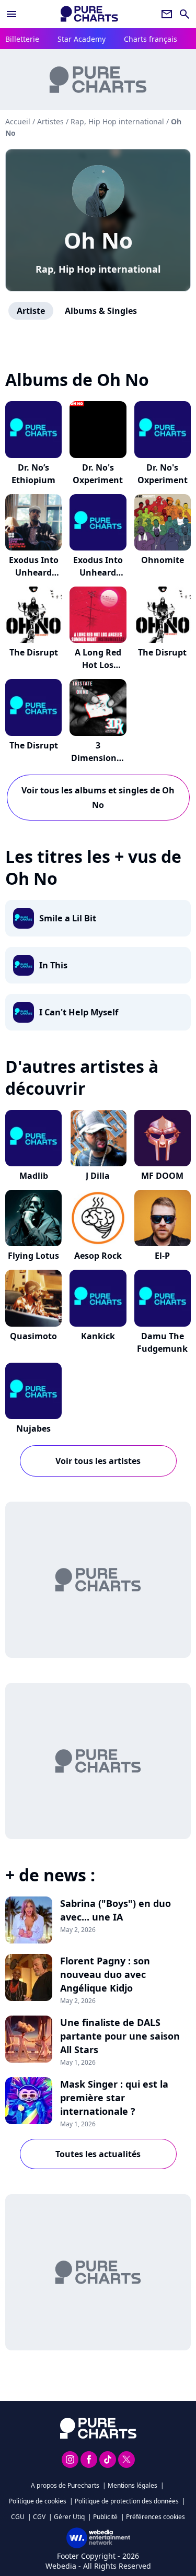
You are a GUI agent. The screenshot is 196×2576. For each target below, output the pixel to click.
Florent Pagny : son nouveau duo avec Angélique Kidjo (105, 1974)
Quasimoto (33, 1336)
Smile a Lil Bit (68, 918)
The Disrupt (34, 652)
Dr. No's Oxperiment (98, 474)
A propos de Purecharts (65, 2485)
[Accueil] (89, 14)
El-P (162, 1256)
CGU (18, 2517)
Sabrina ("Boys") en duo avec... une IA (116, 1910)
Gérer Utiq (69, 2517)
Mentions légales (132, 2485)
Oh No (98, 240)
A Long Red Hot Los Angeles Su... (98, 665)
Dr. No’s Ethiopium (33, 474)
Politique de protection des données (127, 2501)
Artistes (50, 121)
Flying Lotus (33, 1256)
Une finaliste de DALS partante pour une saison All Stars (120, 2036)
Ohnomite (163, 560)
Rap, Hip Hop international (98, 269)
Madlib (34, 1176)
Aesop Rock (98, 1256)
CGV (39, 2517)
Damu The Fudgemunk (162, 1342)
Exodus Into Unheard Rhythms (34, 572)
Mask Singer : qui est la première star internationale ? (114, 2098)
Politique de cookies (38, 2501)
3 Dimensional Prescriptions (98, 758)
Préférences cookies (155, 2517)
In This (53, 965)
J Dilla (98, 1176)
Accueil (18, 121)
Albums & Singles (101, 311)
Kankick (98, 1336)
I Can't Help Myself (79, 1012)
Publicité (105, 2517)
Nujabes (33, 1428)
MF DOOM (162, 1176)
